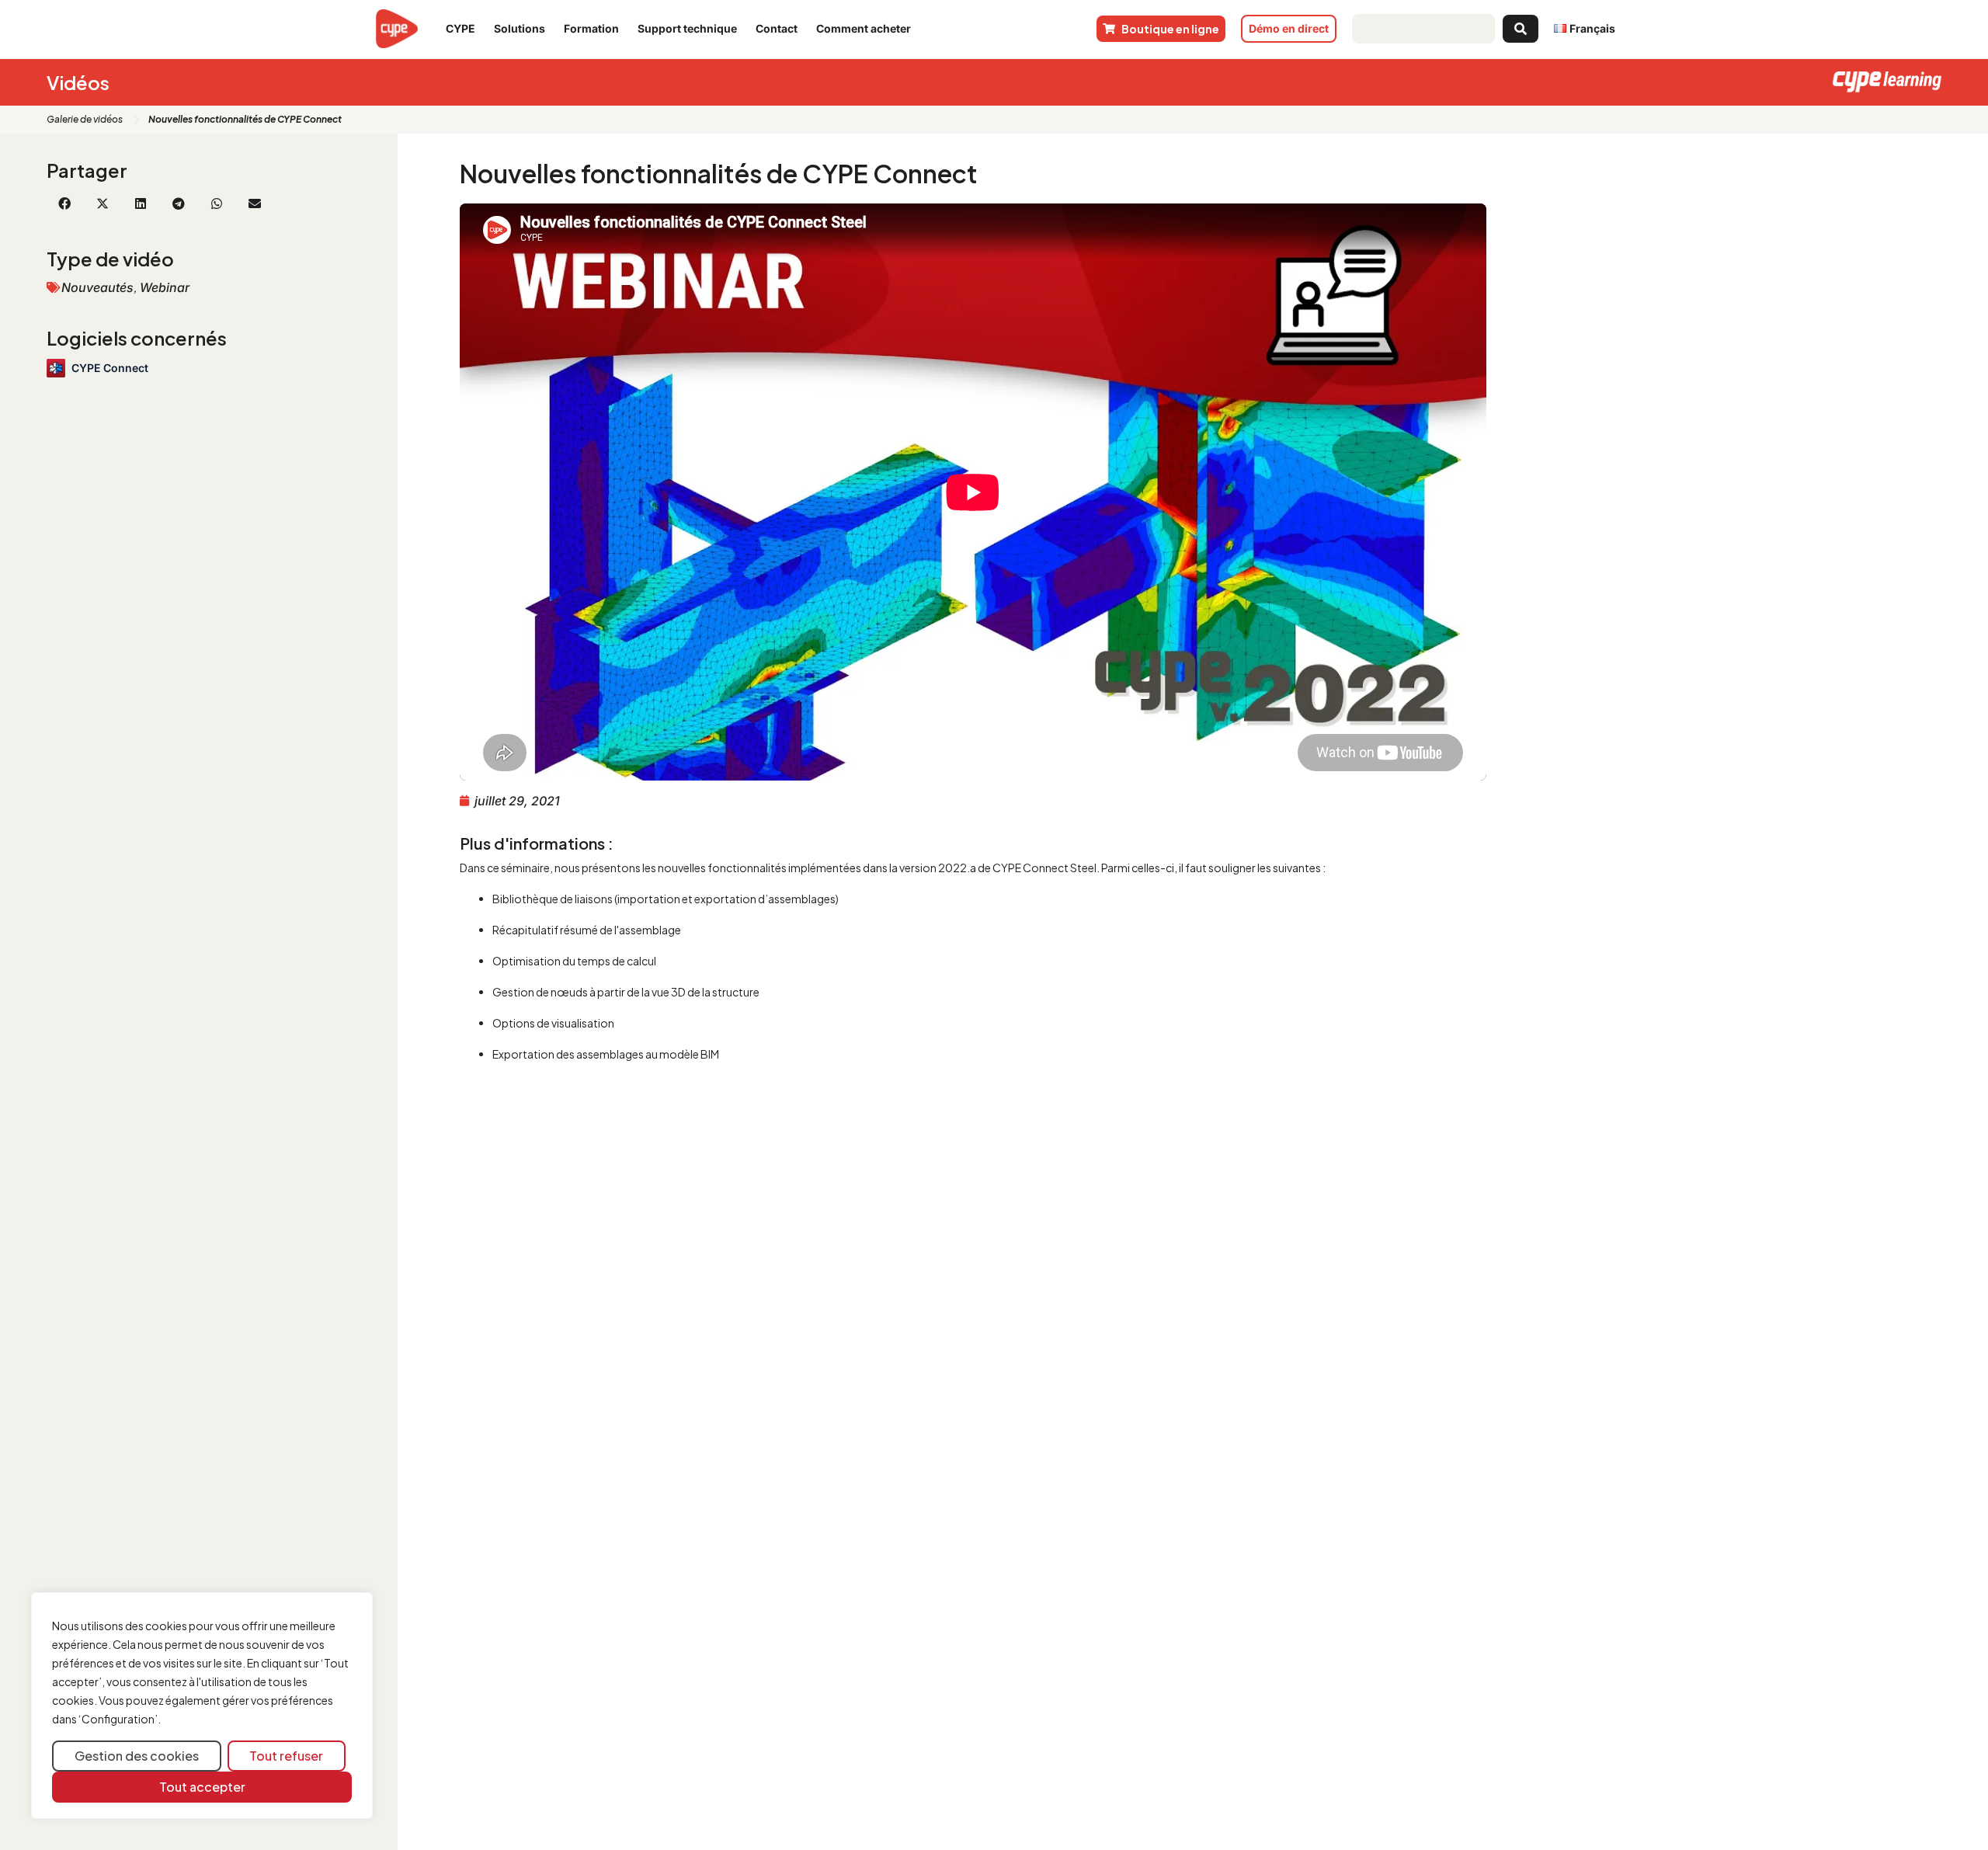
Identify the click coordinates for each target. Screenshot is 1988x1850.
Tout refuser (286, 1756)
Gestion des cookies (137, 1756)
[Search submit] (1521, 29)
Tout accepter (202, 1787)
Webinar (165, 287)
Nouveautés (97, 287)
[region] (202, 1706)
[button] (64, 203)
